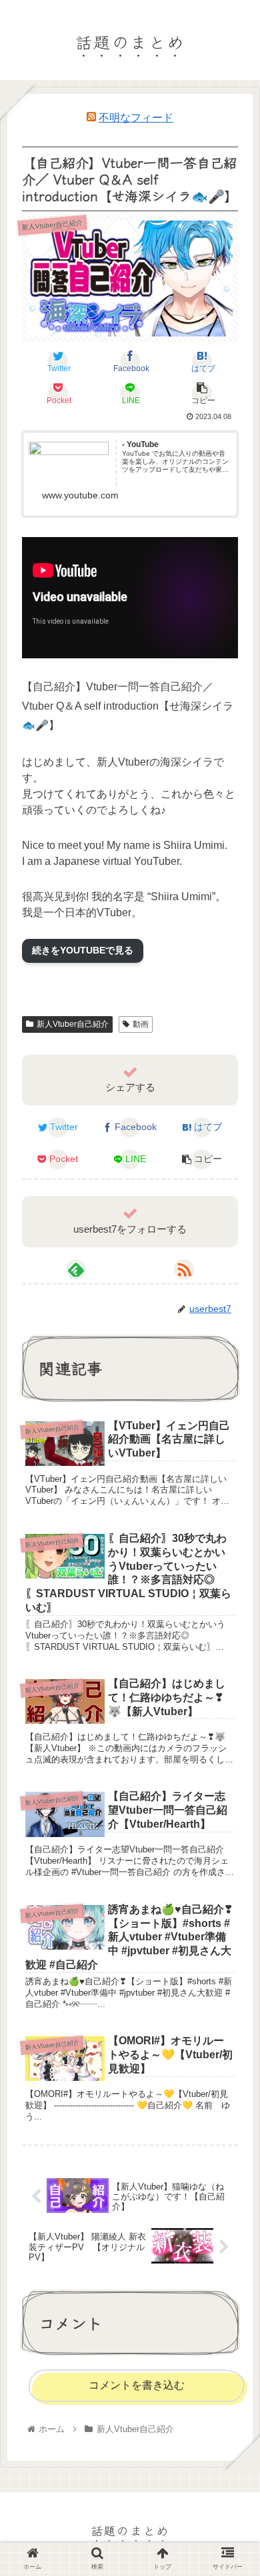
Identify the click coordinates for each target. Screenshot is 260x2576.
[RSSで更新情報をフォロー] (184, 1269)
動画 (141, 1024)
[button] (233, 1677)
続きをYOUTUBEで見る (83, 950)
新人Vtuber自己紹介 (73, 1024)
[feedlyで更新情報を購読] (76, 1269)
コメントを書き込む (137, 2385)
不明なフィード (136, 118)
